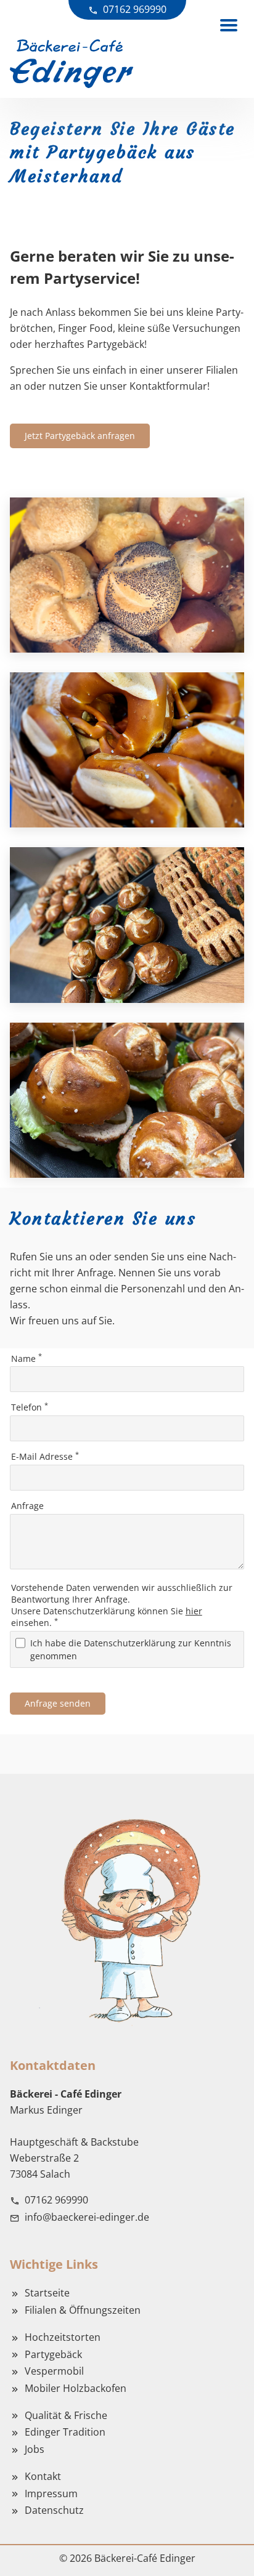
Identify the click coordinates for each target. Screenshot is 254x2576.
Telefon (30, 1407)
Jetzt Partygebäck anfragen (80, 436)
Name (27, 1358)
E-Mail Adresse (45, 1456)
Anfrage (27, 1506)
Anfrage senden (58, 1703)
